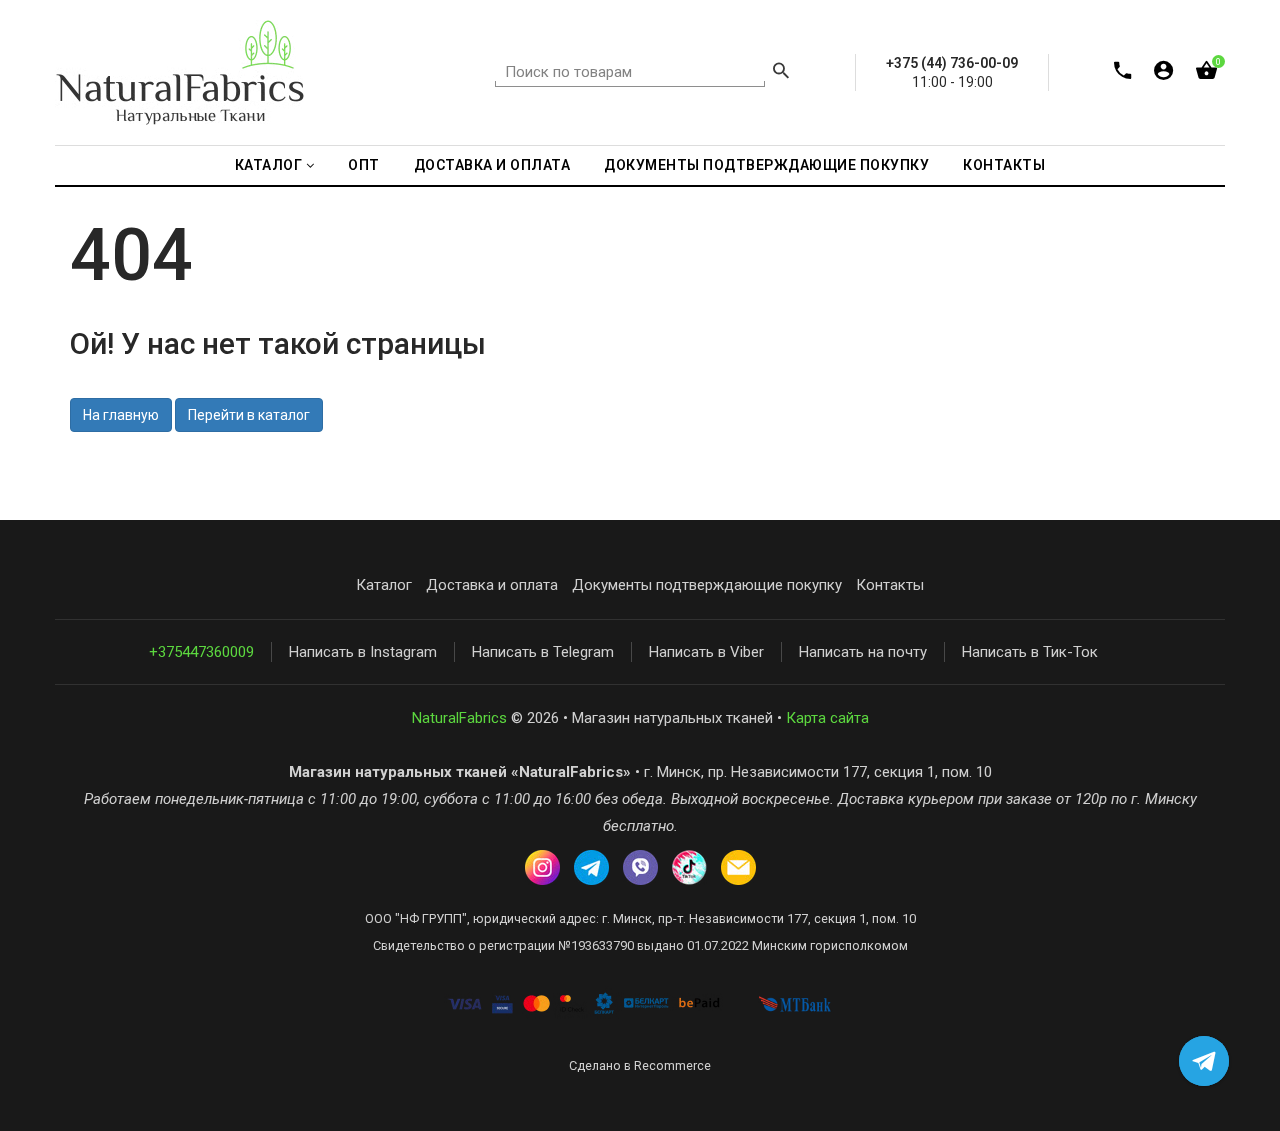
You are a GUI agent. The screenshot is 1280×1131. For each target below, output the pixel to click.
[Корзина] (1206, 74)
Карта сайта (827, 718)
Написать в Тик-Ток (1030, 652)
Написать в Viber (706, 652)
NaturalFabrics (459, 718)
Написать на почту (863, 652)
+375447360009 (201, 652)
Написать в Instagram (363, 652)
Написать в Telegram (543, 652)
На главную (121, 415)
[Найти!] (781, 73)
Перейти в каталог (249, 415)
